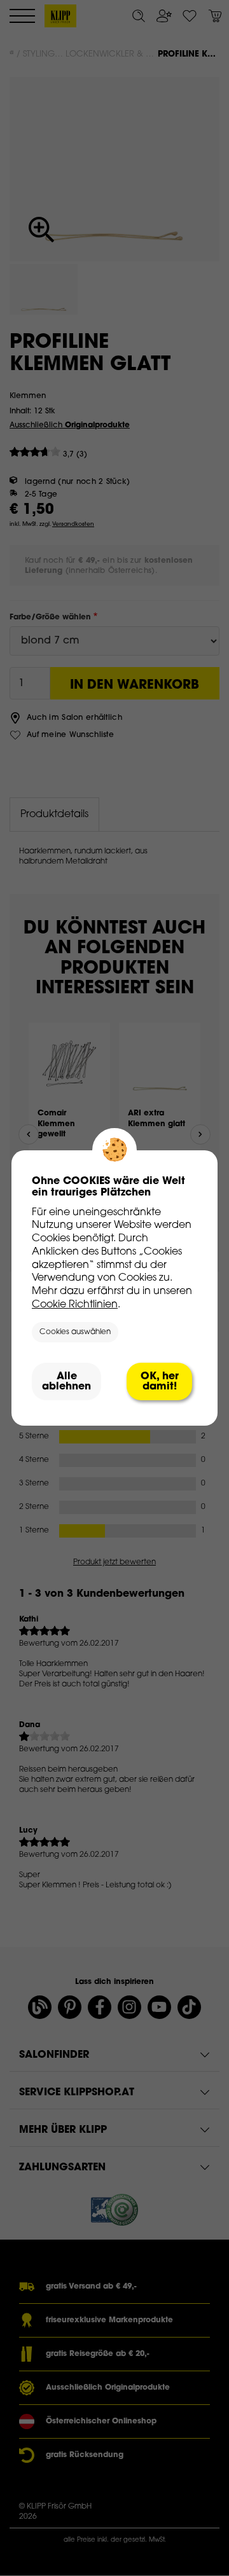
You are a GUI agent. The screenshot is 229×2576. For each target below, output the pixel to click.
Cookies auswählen (75, 1332)
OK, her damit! (160, 1382)
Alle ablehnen (66, 1382)
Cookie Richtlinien (75, 1305)
